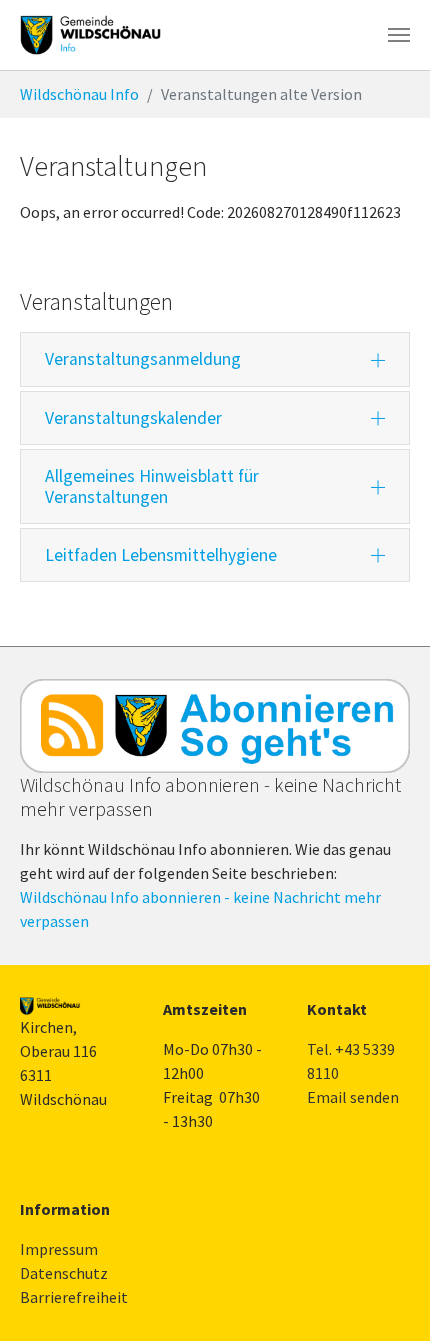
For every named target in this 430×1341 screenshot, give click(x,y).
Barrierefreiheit (74, 1297)
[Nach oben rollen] (386, 1297)
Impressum (59, 1249)
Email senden (353, 1097)
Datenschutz (64, 1273)
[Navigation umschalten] (399, 35)
